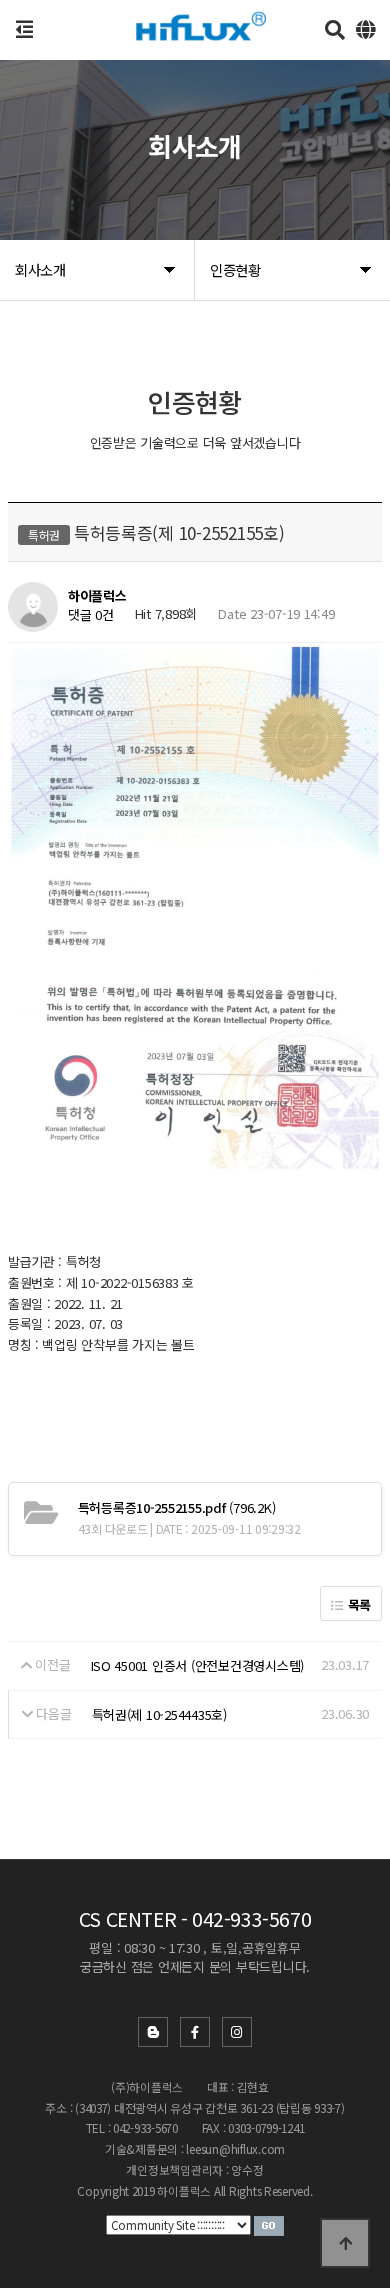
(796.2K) (177, 1507)
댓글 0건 (91, 614)
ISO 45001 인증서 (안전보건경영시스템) (198, 1665)
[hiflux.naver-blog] (153, 2032)
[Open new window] (269, 2223)
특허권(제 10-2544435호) (159, 1714)
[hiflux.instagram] (237, 2032)
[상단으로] (345, 2243)
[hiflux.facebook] (195, 2032)
